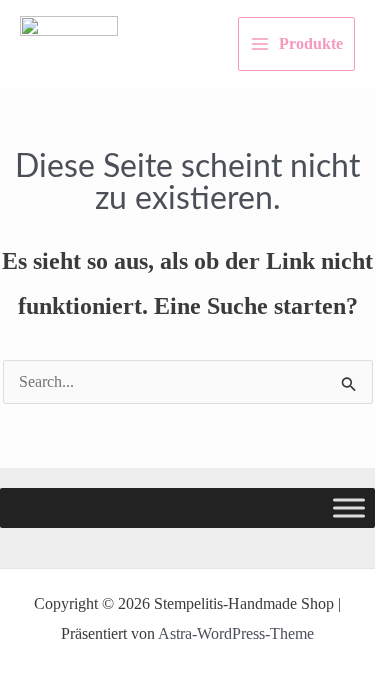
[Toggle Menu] (349, 508)
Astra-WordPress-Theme (236, 633)
